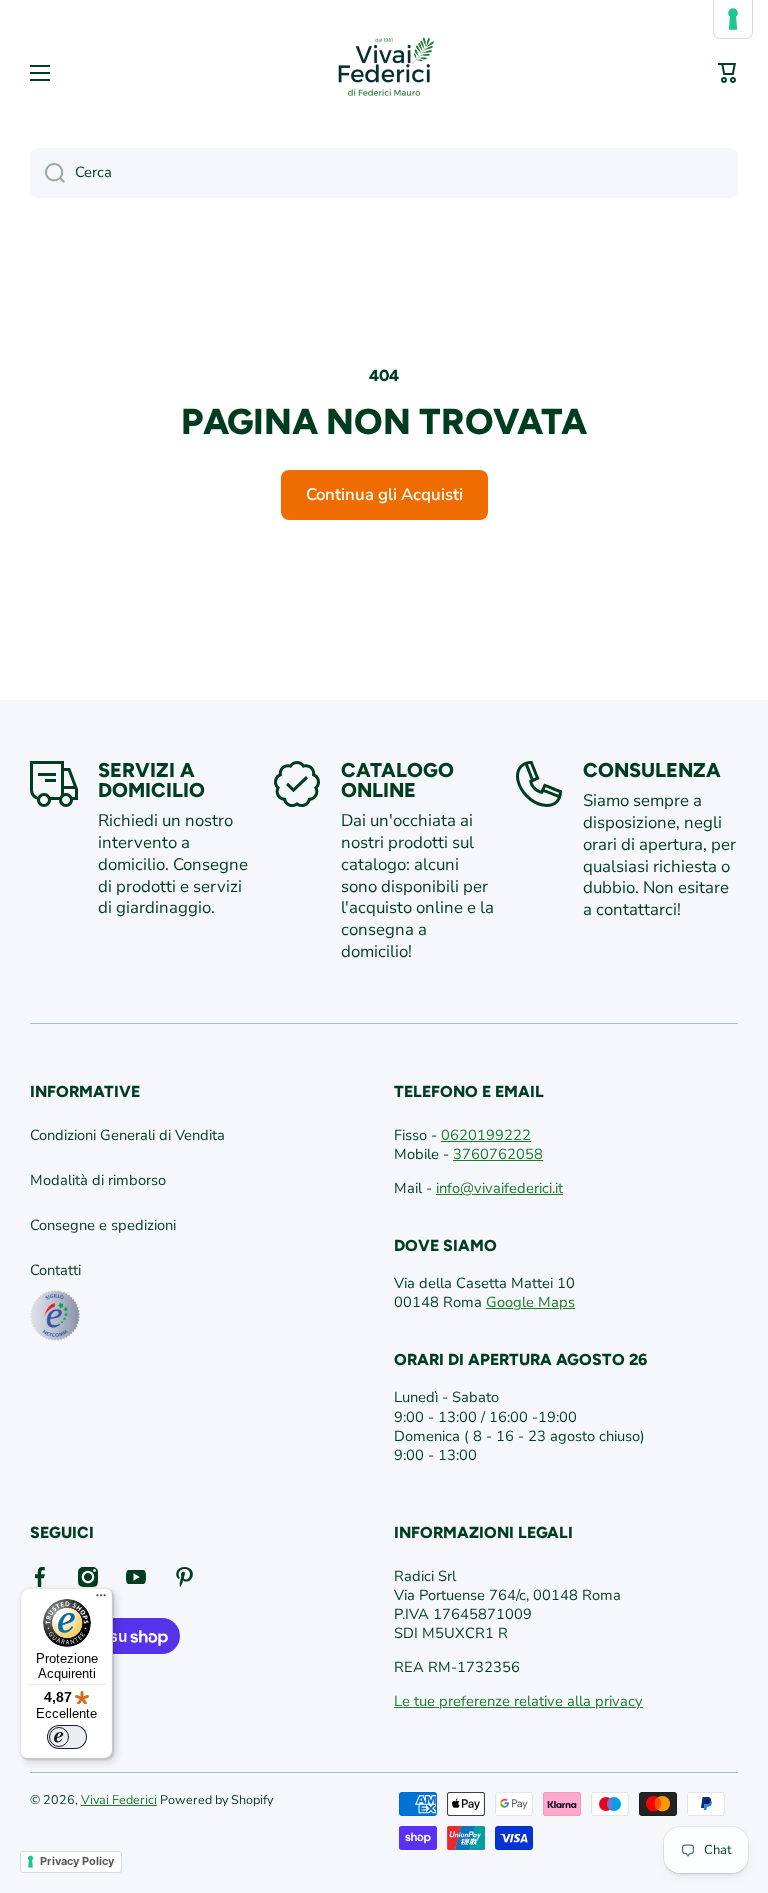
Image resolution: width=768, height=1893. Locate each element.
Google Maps (530, 1302)
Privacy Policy (77, 1861)
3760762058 (498, 1154)
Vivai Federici (119, 1799)
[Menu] (101, 1600)
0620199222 (486, 1135)
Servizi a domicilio (151, 780)
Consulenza (652, 770)
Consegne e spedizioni (103, 1225)
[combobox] (384, 173)
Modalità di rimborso (98, 1180)
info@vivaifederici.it (499, 1188)
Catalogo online (397, 780)
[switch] (67, 1737)
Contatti (55, 1270)
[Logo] (384, 73)
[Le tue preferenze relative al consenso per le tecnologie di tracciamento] (733, 19)
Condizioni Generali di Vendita (127, 1135)
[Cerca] (47, 173)
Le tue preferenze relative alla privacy (518, 1701)
